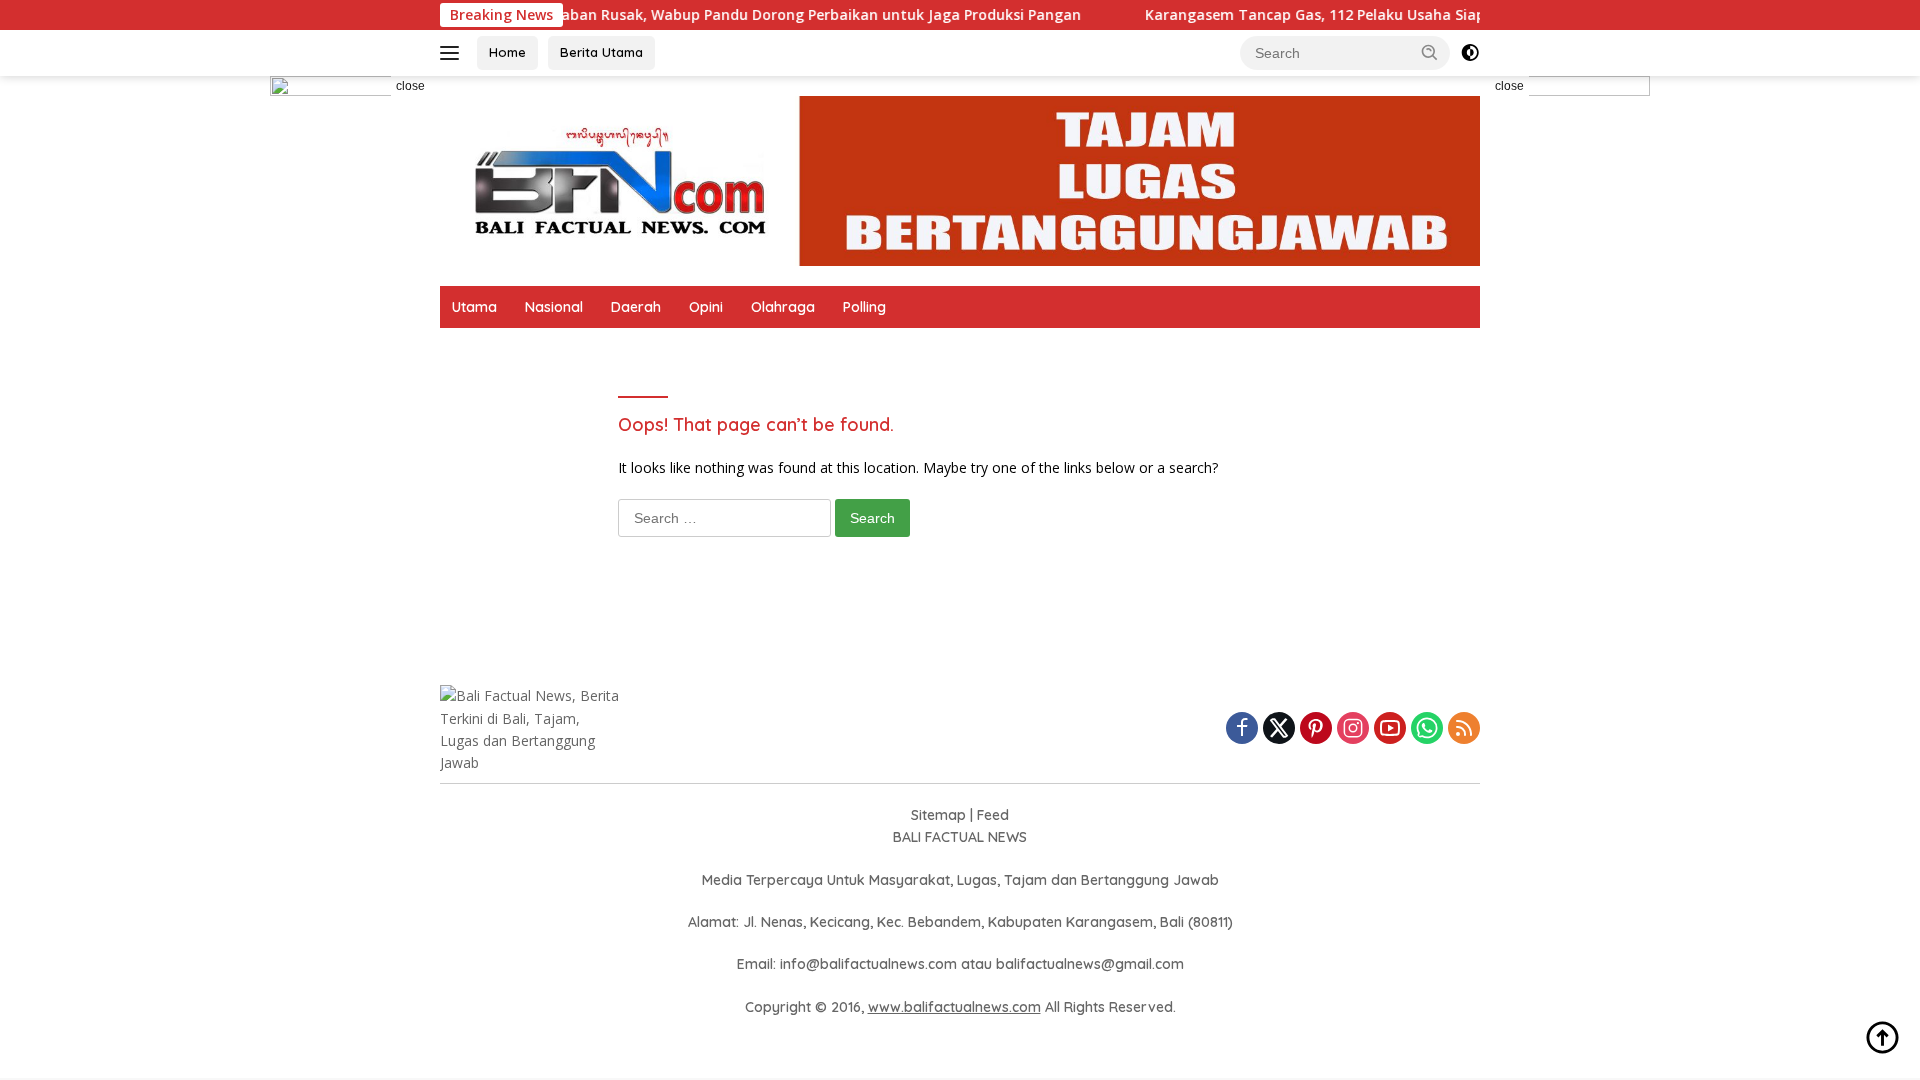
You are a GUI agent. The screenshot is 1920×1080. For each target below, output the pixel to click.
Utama (474, 307)
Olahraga (783, 307)
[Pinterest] (1316, 729)
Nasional (554, 307)
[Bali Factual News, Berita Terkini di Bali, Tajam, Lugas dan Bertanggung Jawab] (960, 179)
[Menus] (453, 53)
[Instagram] (1353, 729)
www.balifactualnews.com (954, 1007)
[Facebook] (1242, 729)
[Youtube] (1390, 729)
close (410, 86)
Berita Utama (601, 52)
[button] (1430, 52)
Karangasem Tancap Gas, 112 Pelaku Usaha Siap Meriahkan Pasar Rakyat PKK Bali (1401, 15)
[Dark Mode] (1470, 53)
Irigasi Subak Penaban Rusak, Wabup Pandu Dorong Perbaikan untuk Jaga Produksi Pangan (729, 15)
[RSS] (1464, 729)
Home (507, 52)
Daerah (636, 307)
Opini (706, 307)
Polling (864, 307)
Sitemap (938, 815)
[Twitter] (1279, 729)
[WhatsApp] (1427, 729)
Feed (993, 815)
